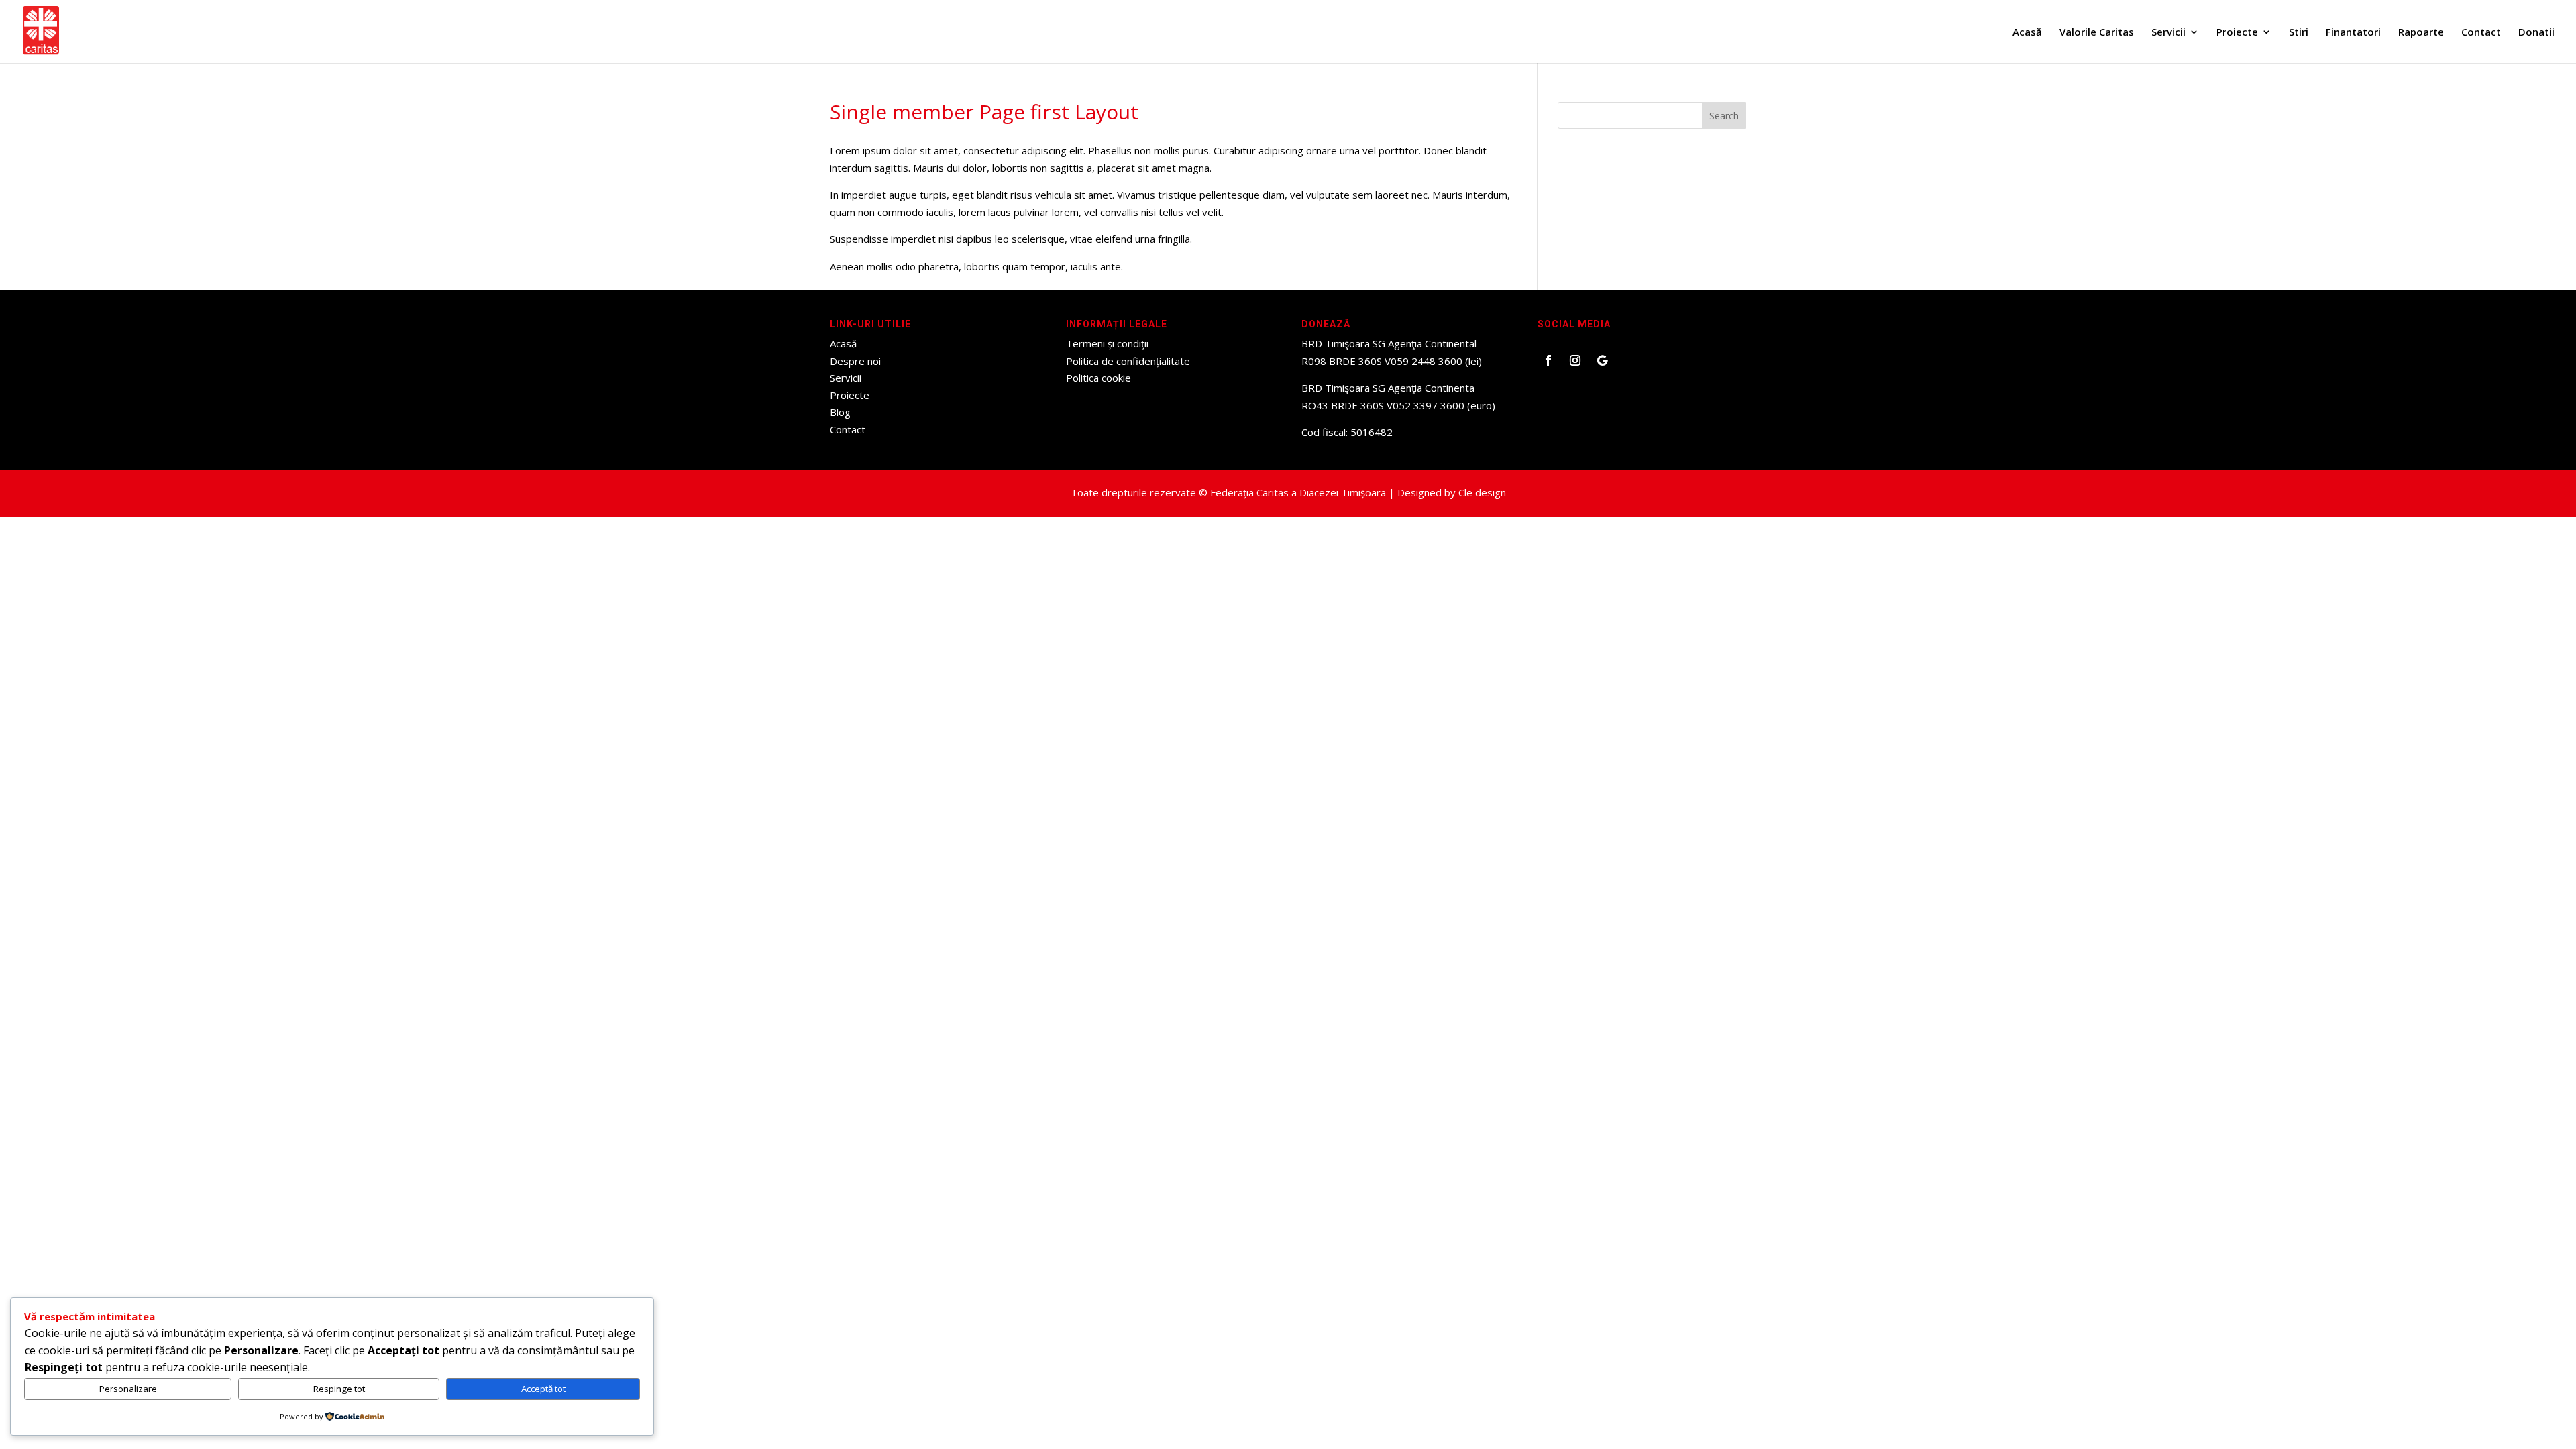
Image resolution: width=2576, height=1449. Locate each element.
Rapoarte (2421, 33)
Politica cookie (1098, 378)
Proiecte (2237, 33)
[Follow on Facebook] (1548, 360)
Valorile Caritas (2097, 33)
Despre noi (855, 361)
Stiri (2299, 33)
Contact (2481, 33)
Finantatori (2353, 33)
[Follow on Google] (1602, 360)
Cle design (1482, 492)
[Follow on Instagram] (1575, 360)
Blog (840, 412)
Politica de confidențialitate (1128, 361)
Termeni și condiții (1107, 343)
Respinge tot (339, 1389)
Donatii (2536, 33)
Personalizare (128, 1389)
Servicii (2168, 33)
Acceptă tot (543, 1389)
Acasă (2027, 33)
